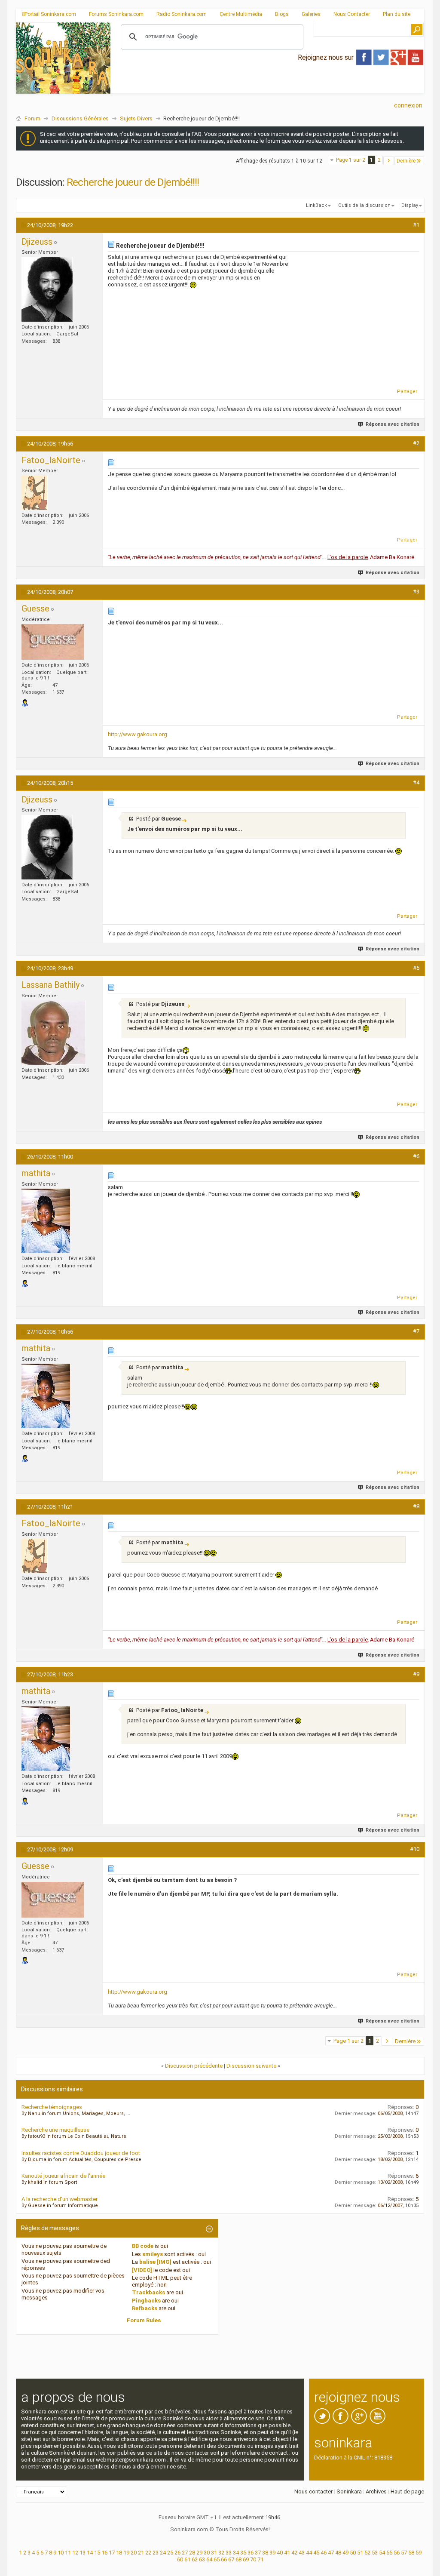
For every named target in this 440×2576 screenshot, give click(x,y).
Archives (376, 2491)
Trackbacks (148, 2292)
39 (272, 2553)
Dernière (406, 161)
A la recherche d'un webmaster (60, 2199)
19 (126, 2553)
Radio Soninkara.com (182, 14)
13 (82, 2553)
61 (187, 2559)
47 (331, 2553)
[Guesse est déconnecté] (53, 642)
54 (382, 2553)
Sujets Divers (136, 118)
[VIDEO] (142, 2270)
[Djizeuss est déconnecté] (47, 289)
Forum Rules (144, 2320)
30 (207, 2553)
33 (229, 2553)
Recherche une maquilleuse (55, 2130)
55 (389, 2553)
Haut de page (407, 2491)
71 (260, 2559)
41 (287, 2553)
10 (61, 2553)
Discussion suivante (251, 2066)
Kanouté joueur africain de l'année (63, 2176)
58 (411, 2553)
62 (195, 2559)
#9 (416, 1674)
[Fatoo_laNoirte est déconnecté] (35, 493)
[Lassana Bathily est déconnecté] (54, 1033)
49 (345, 2553)
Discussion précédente (194, 2066)
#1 (416, 225)
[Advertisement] (267, 86)
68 (238, 2559)
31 (214, 2553)
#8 (416, 1506)
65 (217, 2559)
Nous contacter (313, 2491)
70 (253, 2559)
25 (170, 2553)
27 (185, 2553)
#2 (416, 443)
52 (367, 2553)
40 (280, 2553)
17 (112, 2553)
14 (90, 2553)
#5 (416, 968)
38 (265, 2553)
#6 (416, 1156)
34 (236, 2553)
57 (404, 2553)
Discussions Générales (80, 118)
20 (134, 2553)
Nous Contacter (352, 14)
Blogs (282, 14)
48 (338, 2553)
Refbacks (145, 2308)
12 (75, 2553)
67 (231, 2559)
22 (148, 2553)
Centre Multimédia (241, 14)
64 (209, 2559)
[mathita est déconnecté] (46, 1221)
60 (180, 2559)
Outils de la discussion (364, 205)
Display (410, 205)
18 (119, 2553)
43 (302, 2553)
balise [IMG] (155, 2262)
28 (192, 2553)
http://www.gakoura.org (137, 734)
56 (397, 2553)
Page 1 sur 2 (351, 160)
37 (258, 2553)
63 (202, 2559)
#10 (415, 1849)
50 (353, 2553)
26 (177, 2553)
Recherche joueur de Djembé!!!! (133, 182)
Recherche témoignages (52, 2107)
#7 (416, 1331)
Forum (32, 118)
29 (199, 2553)
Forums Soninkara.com (116, 14)
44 (309, 2553)
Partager (407, 392)
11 (68, 2553)
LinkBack (316, 205)
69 (246, 2559)
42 (294, 2553)
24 (163, 2553)
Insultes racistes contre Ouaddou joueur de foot (81, 2153)
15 (97, 2553)
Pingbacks (146, 2301)
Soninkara (349, 2491)
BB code (143, 2246)
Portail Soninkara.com (50, 14)
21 (141, 2553)
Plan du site (397, 14)
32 (221, 2553)
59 (419, 2553)
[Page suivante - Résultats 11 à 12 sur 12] (389, 161)
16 (104, 2553)
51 (360, 2553)
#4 (416, 782)
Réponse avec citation (393, 424)
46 (324, 2553)
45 (316, 2553)
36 (251, 2553)
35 (243, 2553)
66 (224, 2559)
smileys (153, 2254)
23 (156, 2553)
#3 (416, 592)
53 (375, 2553)
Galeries (311, 14)
